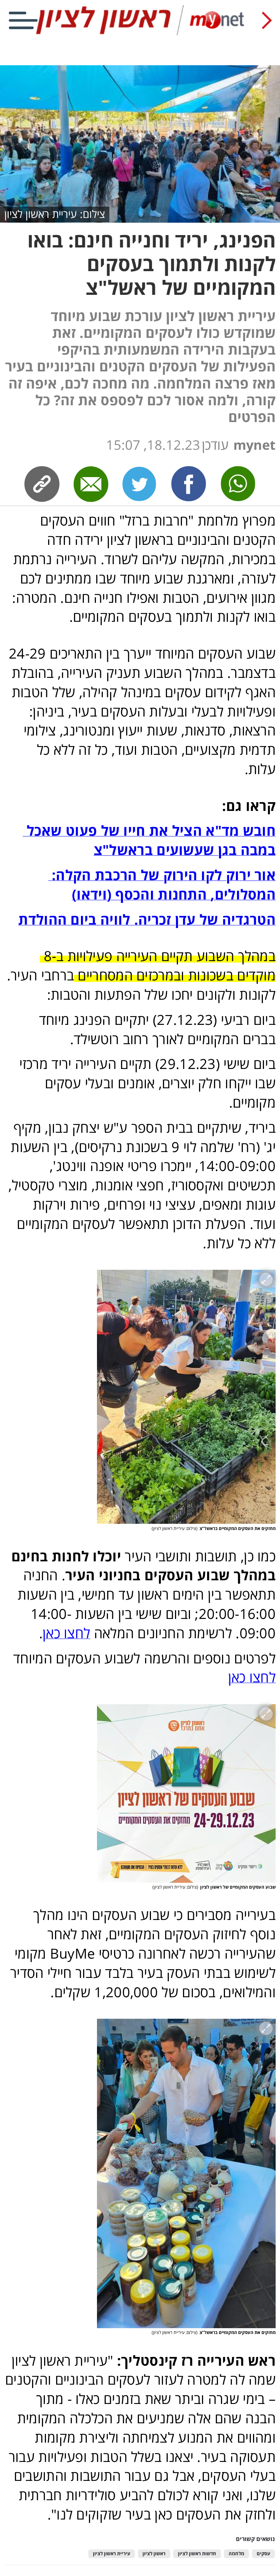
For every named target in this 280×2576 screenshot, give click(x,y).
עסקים (263, 2554)
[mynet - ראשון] (140, 34)
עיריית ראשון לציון (112, 2554)
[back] (267, 20)
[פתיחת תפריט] (23, 20)
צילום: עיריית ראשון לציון (55, 214)
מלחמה (236, 2554)
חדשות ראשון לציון (197, 2554)
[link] (189, 484)
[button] (186, 1397)
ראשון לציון (154, 2554)
